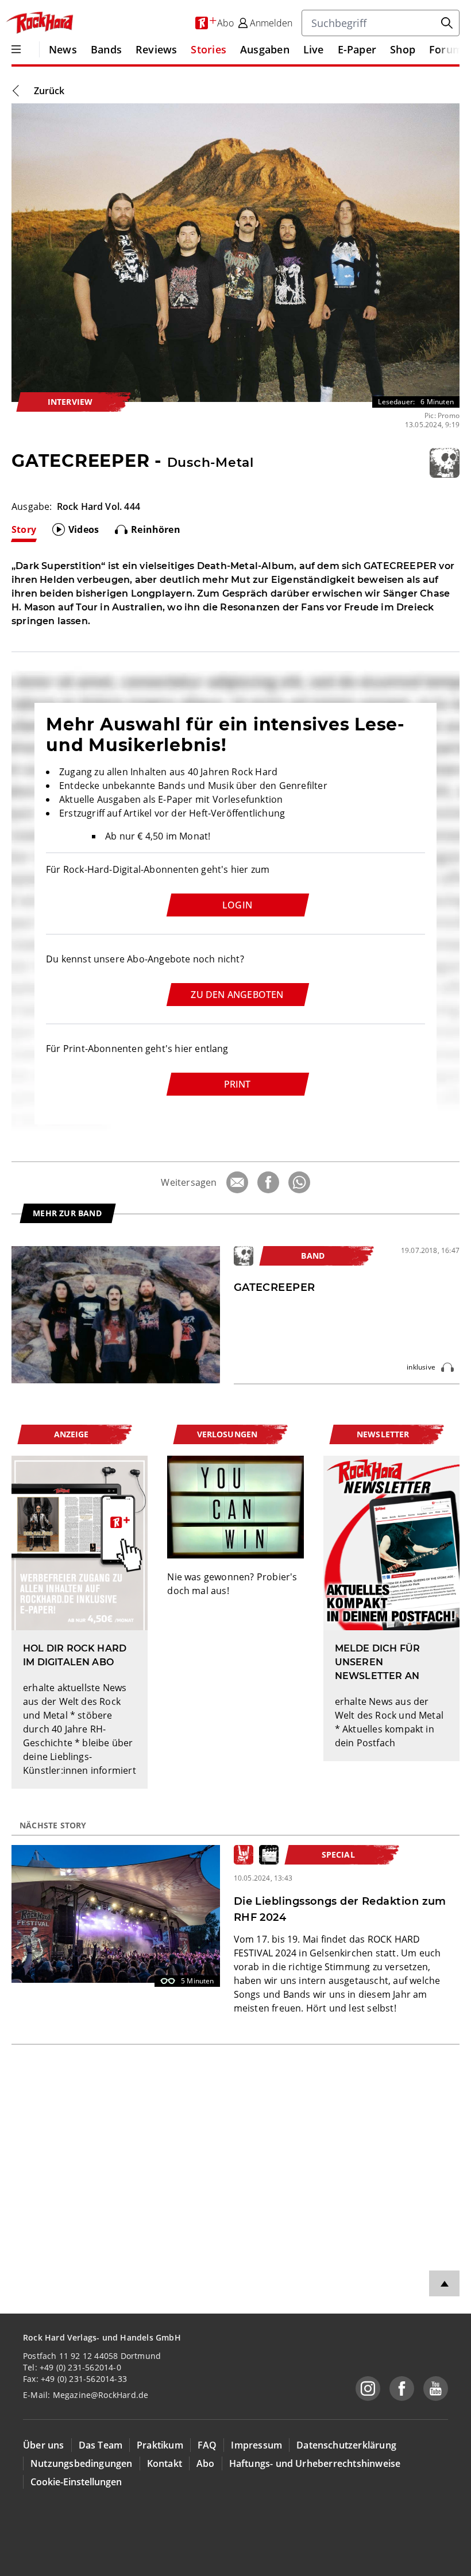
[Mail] (237, 1182)
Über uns (44, 2445)
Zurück (49, 91)
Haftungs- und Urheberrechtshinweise (315, 2463)
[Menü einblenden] (16, 49)
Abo (206, 2463)
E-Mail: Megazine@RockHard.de (86, 2395)
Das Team (101, 2445)
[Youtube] (436, 2389)
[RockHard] (39, 23)
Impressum (256, 2445)
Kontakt (165, 2463)
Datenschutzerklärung (346, 2445)
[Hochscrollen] (444, 2283)
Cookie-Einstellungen (76, 2482)
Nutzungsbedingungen (82, 2463)
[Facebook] (268, 1182)
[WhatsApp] (299, 1182)
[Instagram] (368, 2389)
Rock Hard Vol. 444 (99, 506)
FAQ (207, 2445)
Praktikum (160, 2445)
